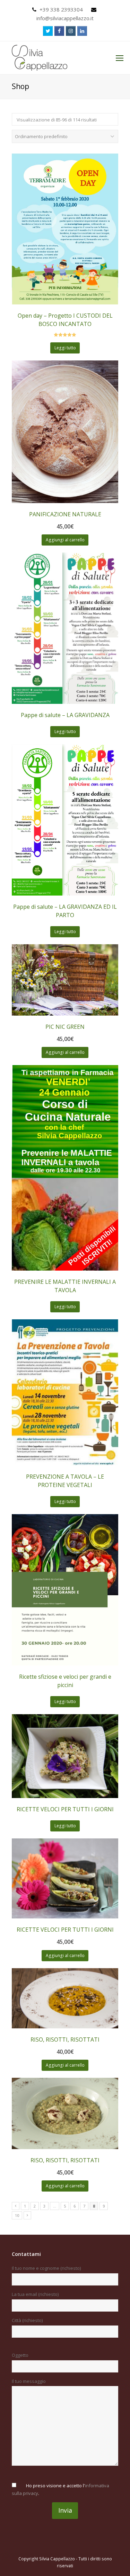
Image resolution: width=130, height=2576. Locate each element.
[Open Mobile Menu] (120, 58)
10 (17, 2215)
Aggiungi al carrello (65, 540)
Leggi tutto (65, 348)
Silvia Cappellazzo (57, 2559)
